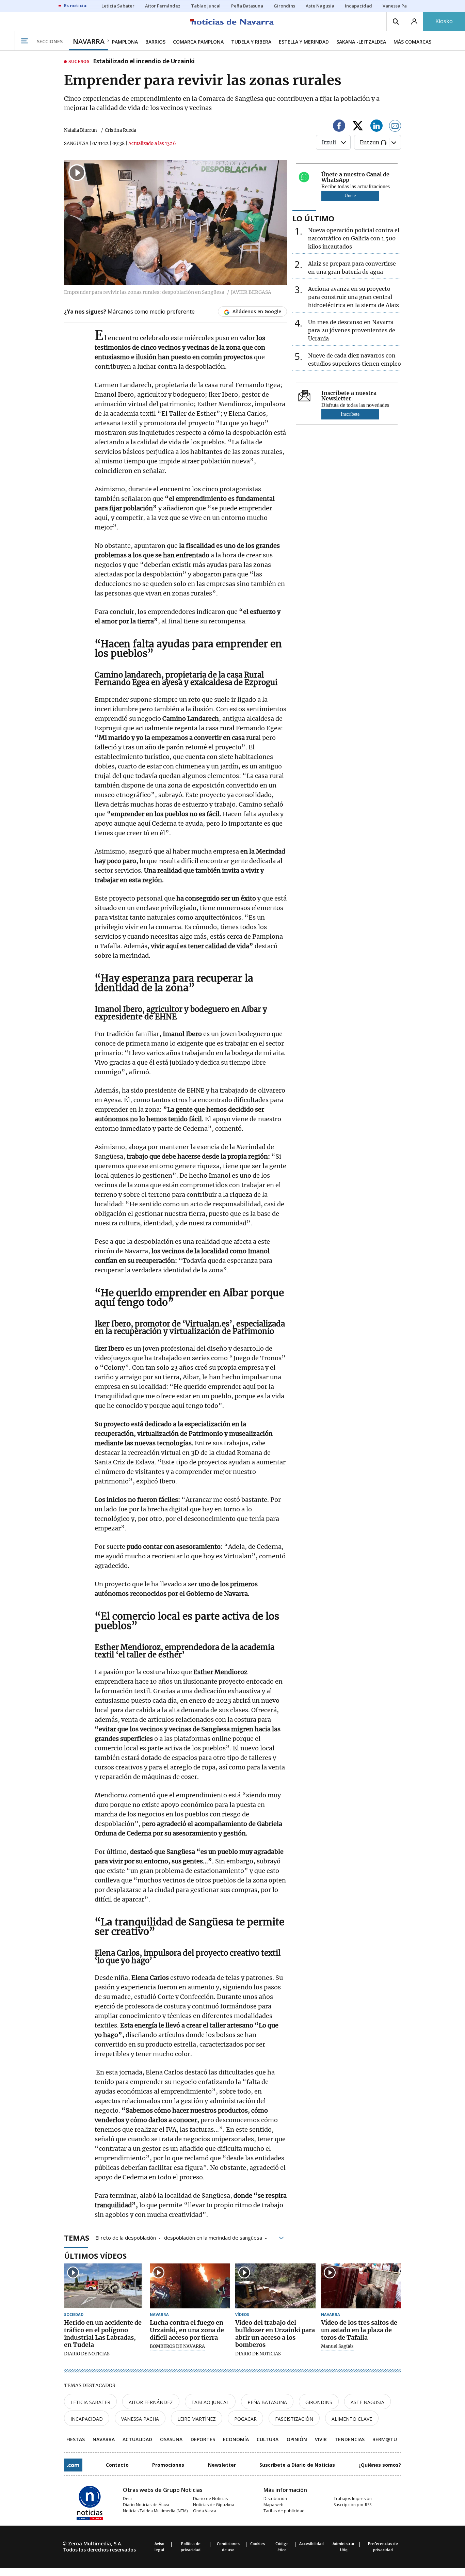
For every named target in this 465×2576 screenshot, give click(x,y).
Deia (127, 2499)
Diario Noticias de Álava (146, 2505)
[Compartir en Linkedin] (376, 127)
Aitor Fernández (151, 2402)
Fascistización (294, 2419)
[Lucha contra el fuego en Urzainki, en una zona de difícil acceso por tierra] (190, 2286)
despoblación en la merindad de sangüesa (213, 2237)
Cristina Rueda (121, 130)
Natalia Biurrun (81, 130)
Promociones (168, 2465)
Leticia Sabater (90, 2402)
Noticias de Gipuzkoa (214, 2505)
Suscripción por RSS (352, 2505)
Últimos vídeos (95, 2256)
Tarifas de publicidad (284, 2511)
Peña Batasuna (267, 2402)
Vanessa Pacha (140, 2419)
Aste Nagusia (367, 2402)
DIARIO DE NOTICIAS (87, 2354)
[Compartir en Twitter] (358, 127)
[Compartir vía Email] (395, 127)
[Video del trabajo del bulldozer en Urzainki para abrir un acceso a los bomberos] (275, 2286)
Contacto (117, 2465)
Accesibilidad (311, 2543)
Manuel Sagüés (337, 2347)
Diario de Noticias (210, 2499)
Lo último (313, 218)
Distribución (275, 2499)
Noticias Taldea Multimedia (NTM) (155, 2511)
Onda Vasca (205, 2511)
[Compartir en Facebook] (339, 127)
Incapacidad (87, 2419)
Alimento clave (352, 2419)
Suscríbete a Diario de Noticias (297, 2465)
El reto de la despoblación (126, 2237)
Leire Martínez (197, 2419)
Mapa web (274, 2505)
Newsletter (222, 2465)
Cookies (258, 2543)
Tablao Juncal (210, 2402)
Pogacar (245, 2419)
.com (73, 2465)
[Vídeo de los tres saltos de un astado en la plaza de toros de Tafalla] (361, 2286)
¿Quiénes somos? (380, 2465)
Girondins (319, 2402)
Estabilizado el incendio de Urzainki (144, 62)
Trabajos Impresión (353, 2499)
